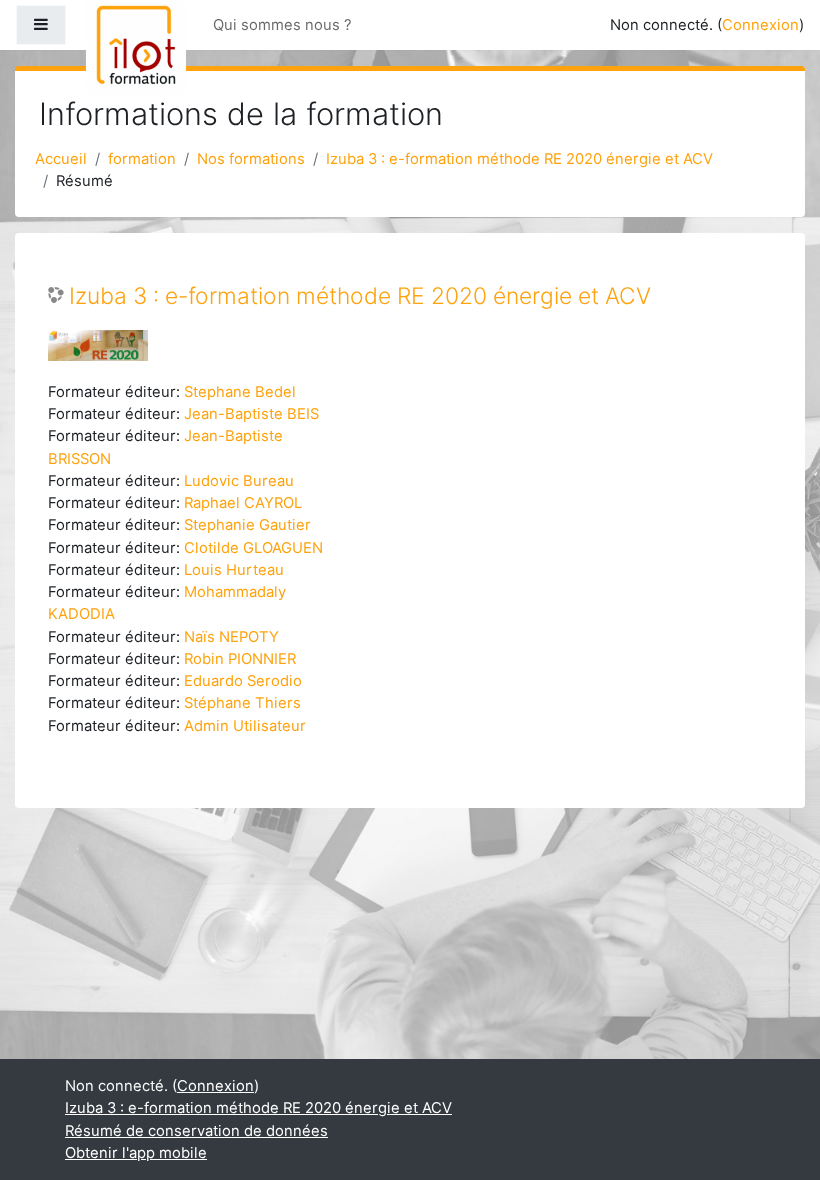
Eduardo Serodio (243, 681)
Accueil (61, 159)
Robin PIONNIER (240, 659)
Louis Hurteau (234, 570)
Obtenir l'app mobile (136, 1153)
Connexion (760, 25)
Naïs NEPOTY (231, 637)
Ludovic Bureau (239, 481)
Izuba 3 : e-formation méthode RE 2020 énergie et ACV (519, 159)
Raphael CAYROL (243, 503)
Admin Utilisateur (245, 726)
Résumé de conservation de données (196, 1131)
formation (142, 159)
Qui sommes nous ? (282, 25)
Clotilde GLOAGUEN (253, 548)
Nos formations (251, 159)
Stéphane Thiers (242, 703)
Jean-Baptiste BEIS (251, 414)
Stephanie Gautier (247, 525)
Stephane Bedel (240, 392)
